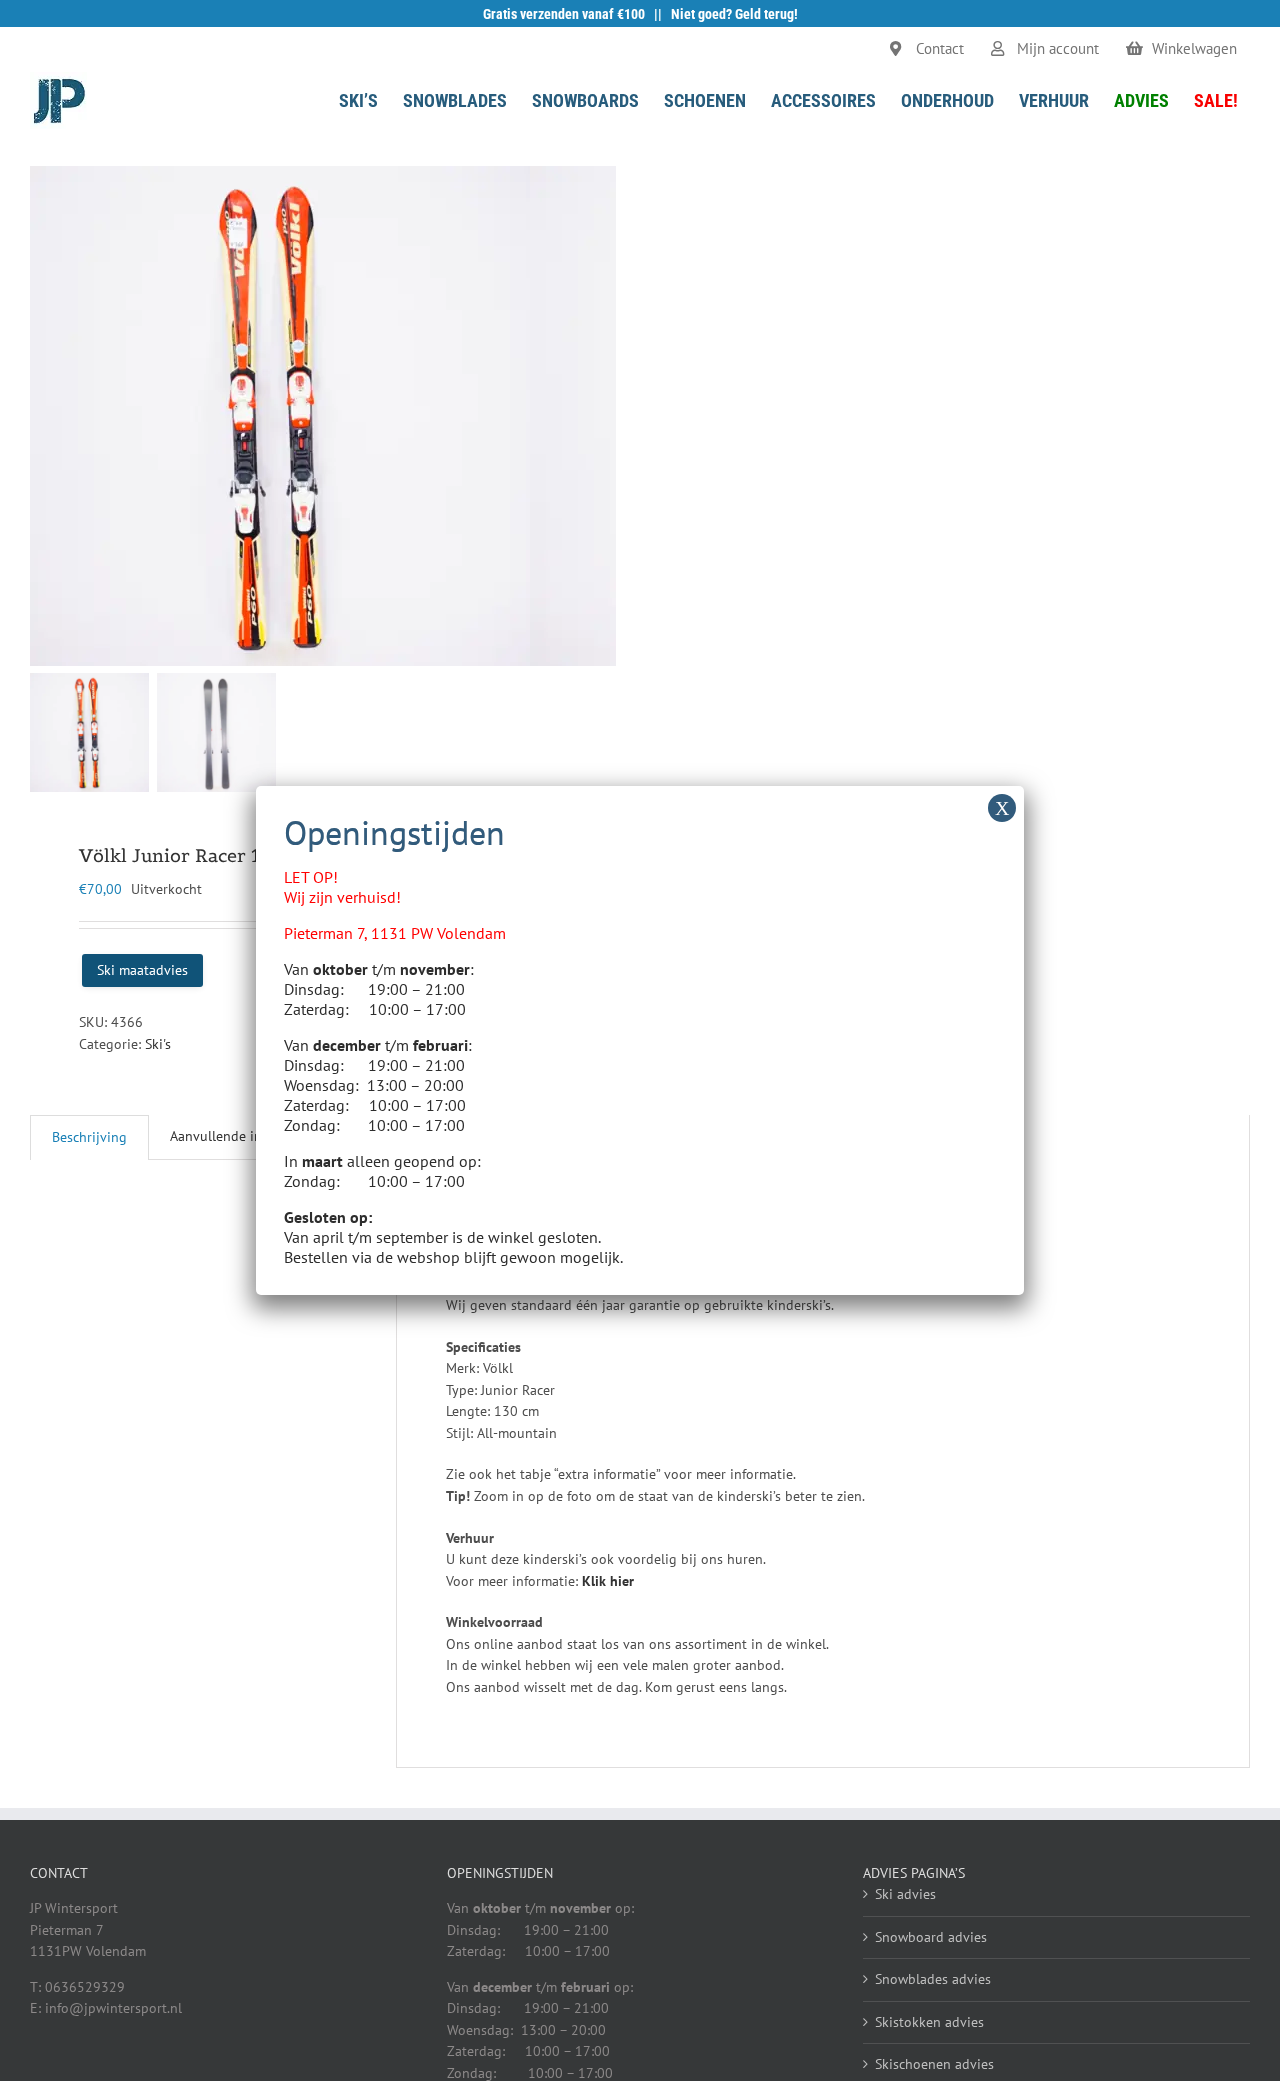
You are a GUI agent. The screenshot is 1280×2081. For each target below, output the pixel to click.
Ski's (158, 1044)
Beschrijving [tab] (89, 1137)
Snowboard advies (931, 1937)
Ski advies (905, 1894)
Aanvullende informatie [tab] (241, 1136)
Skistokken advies (929, 2022)
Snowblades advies (933, 1979)
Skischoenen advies (934, 2064)
